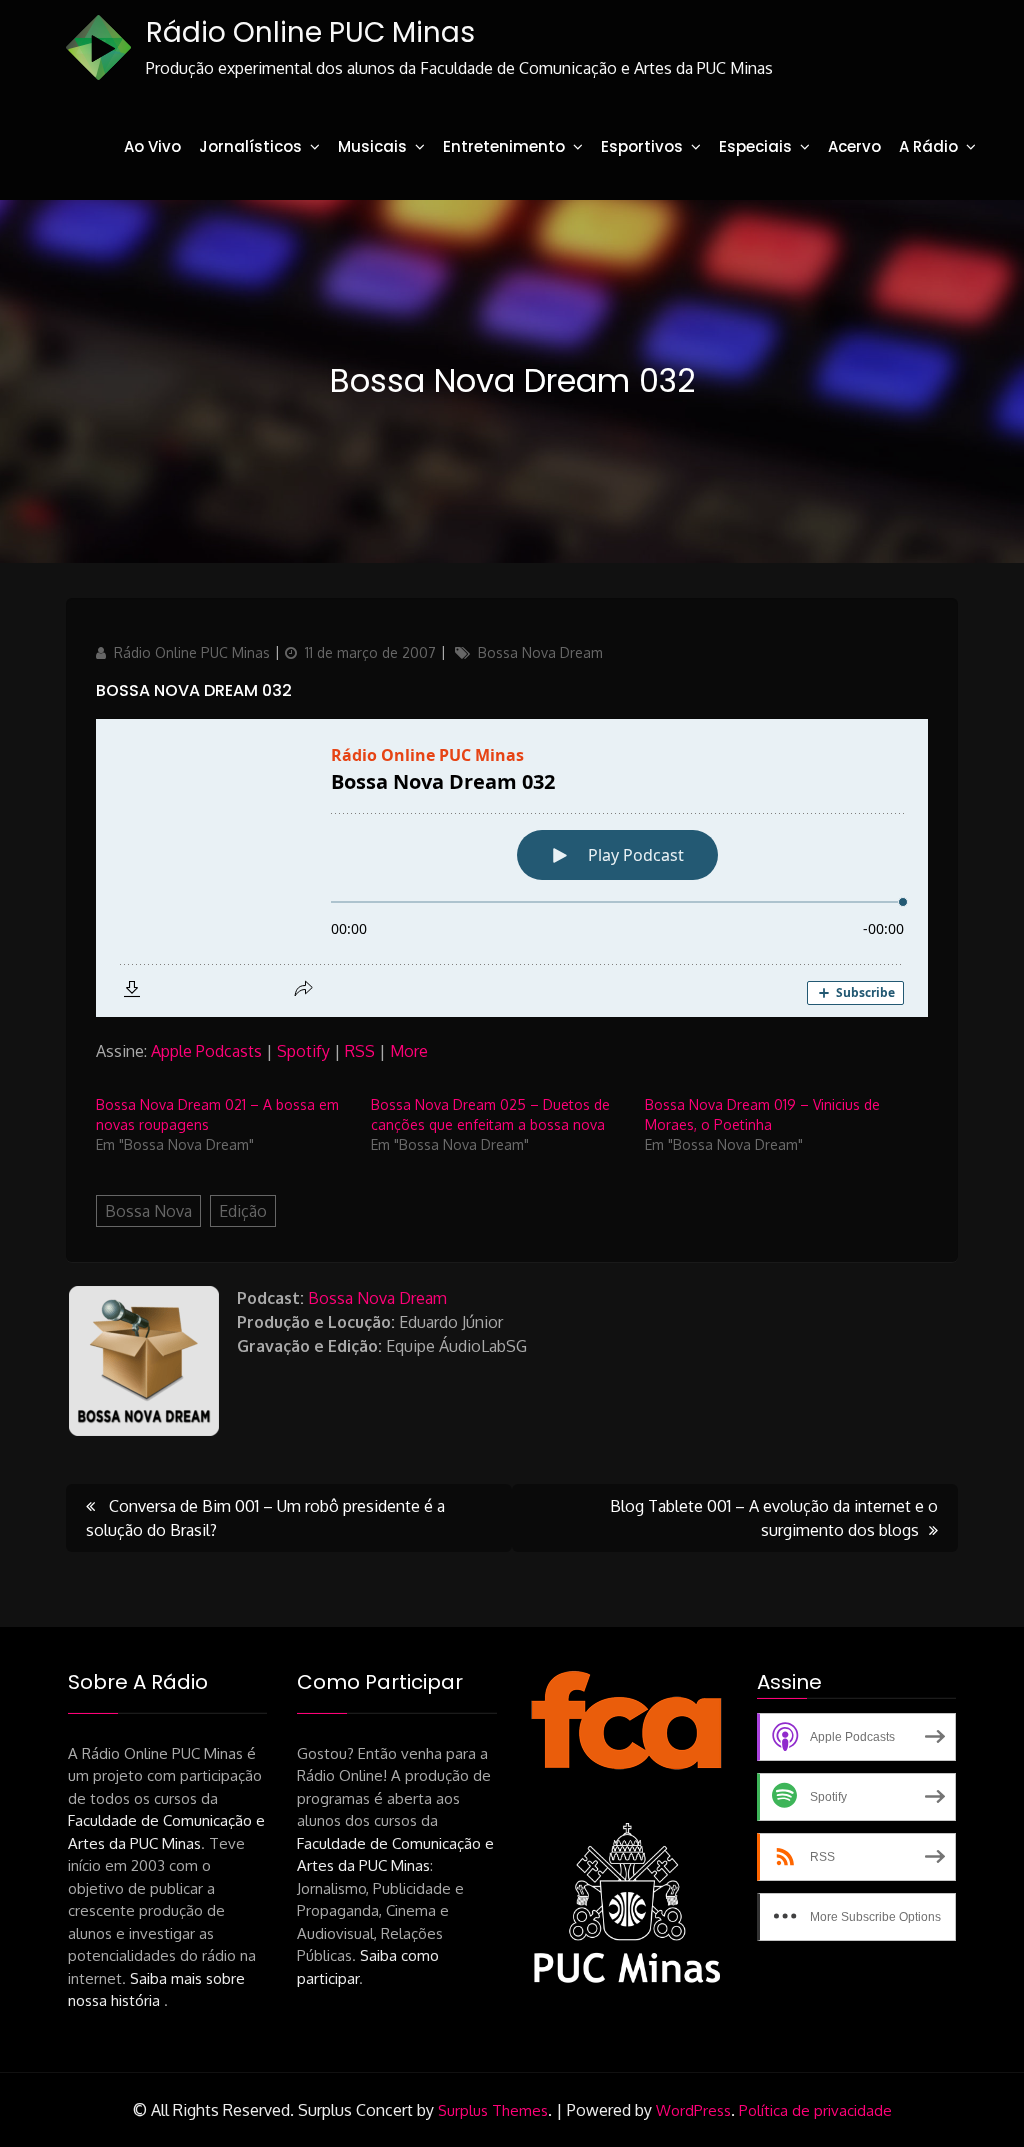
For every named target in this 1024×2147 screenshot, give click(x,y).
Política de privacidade (815, 2110)
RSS (360, 1051)
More (409, 1051)
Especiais (755, 146)
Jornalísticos (250, 146)
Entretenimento (504, 146)
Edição (243, 1211)
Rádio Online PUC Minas (310, 32)
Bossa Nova (148, 1211)
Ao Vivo (152, 146)
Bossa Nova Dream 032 (194, 690)
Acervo (854, 146)
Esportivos (642, 146)
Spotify (303, 1051)
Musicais (372, 146)
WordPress (693, 2110)
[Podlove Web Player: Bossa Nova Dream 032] (512, 868)
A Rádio (928, 146)
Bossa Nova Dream (540, 652)
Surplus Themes (493, 2110)
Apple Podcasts (206, 1051)
